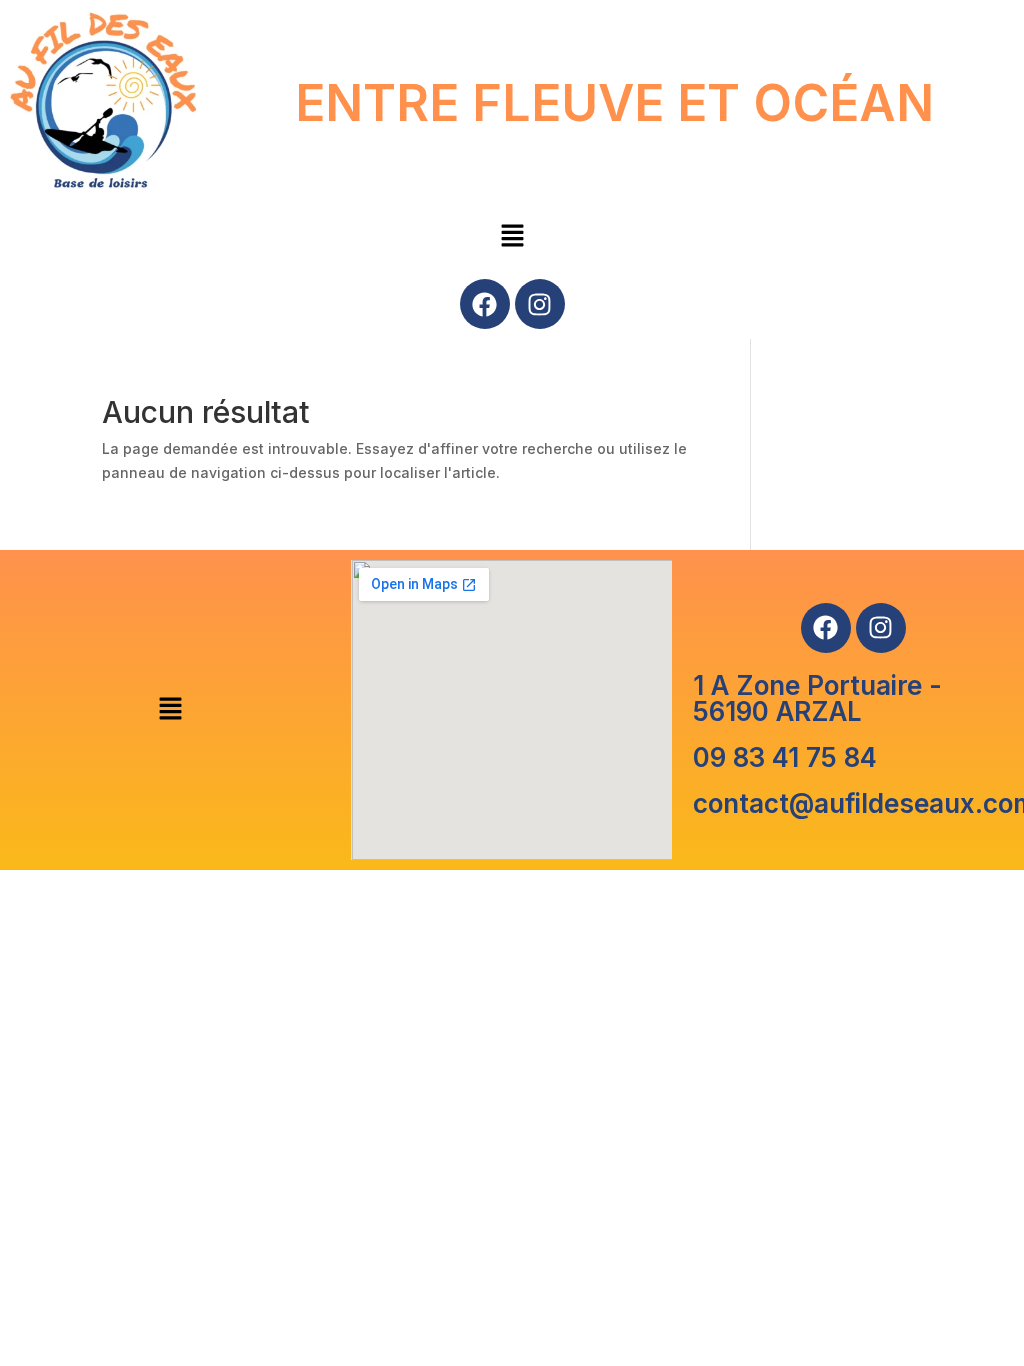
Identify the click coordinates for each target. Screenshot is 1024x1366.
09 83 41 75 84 (785, 757)
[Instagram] (540, 304)
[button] (512, 237)
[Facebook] (485, 304)
